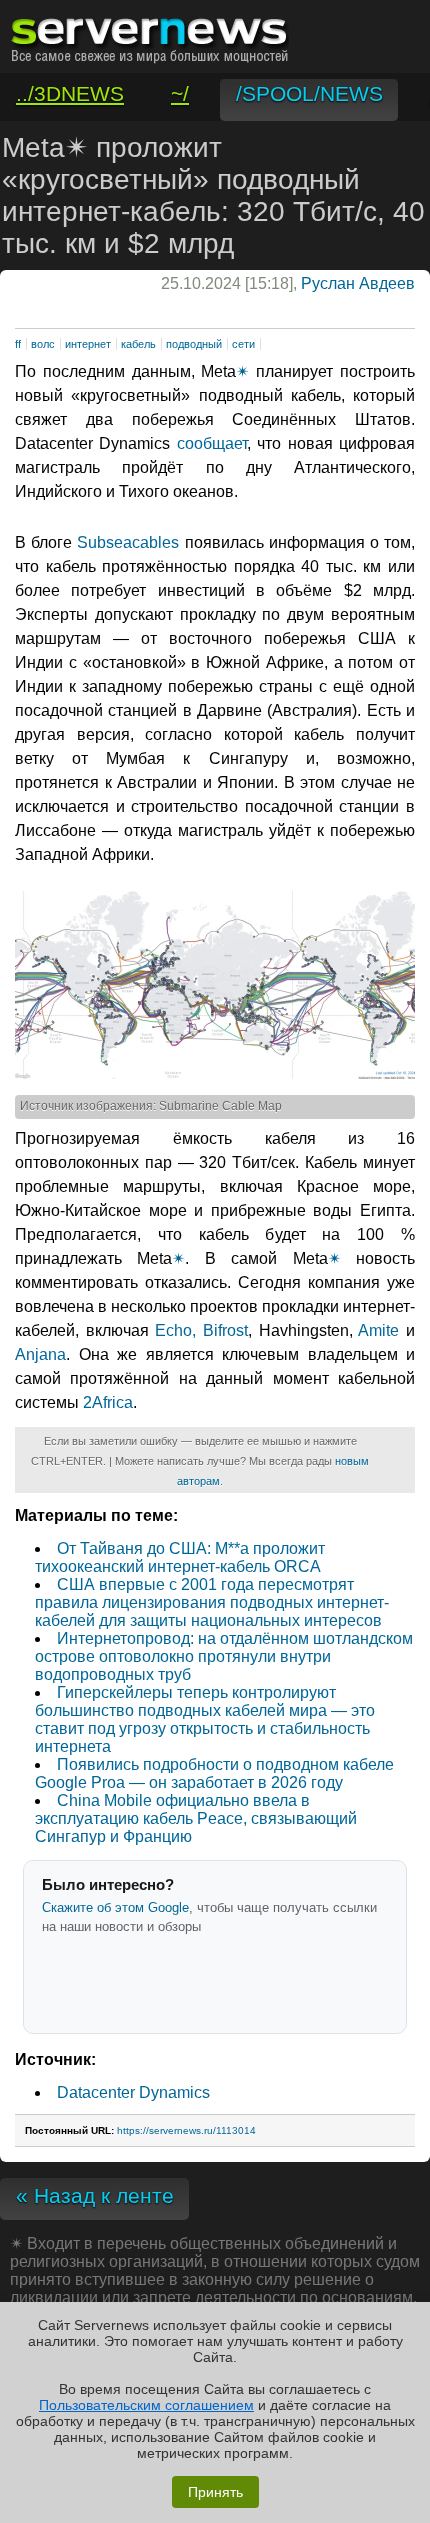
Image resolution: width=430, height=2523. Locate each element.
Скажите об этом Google (115, 1907)
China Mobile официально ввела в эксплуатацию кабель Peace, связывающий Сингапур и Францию (196, 1818)
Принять (215, 2492)
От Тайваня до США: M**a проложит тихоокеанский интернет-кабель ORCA (180, 1557)
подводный (194, 344)
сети (243, 344)
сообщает (212, 443)
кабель (138, 344)
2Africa (108, 1402)
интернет (88, 344)
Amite (378, 1330)
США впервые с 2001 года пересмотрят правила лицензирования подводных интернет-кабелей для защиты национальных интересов (212, 1602)
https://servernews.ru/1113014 (186, 2130)
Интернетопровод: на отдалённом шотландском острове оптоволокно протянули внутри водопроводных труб (224, 1656)
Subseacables (128, 542)
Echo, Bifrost (201, 1330)
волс (43, 344)
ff (18, 344)
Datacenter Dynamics (133, 2092)
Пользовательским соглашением (146, 2405)
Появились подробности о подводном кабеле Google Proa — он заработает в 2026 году (214, 1773)
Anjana (40, 1354)
